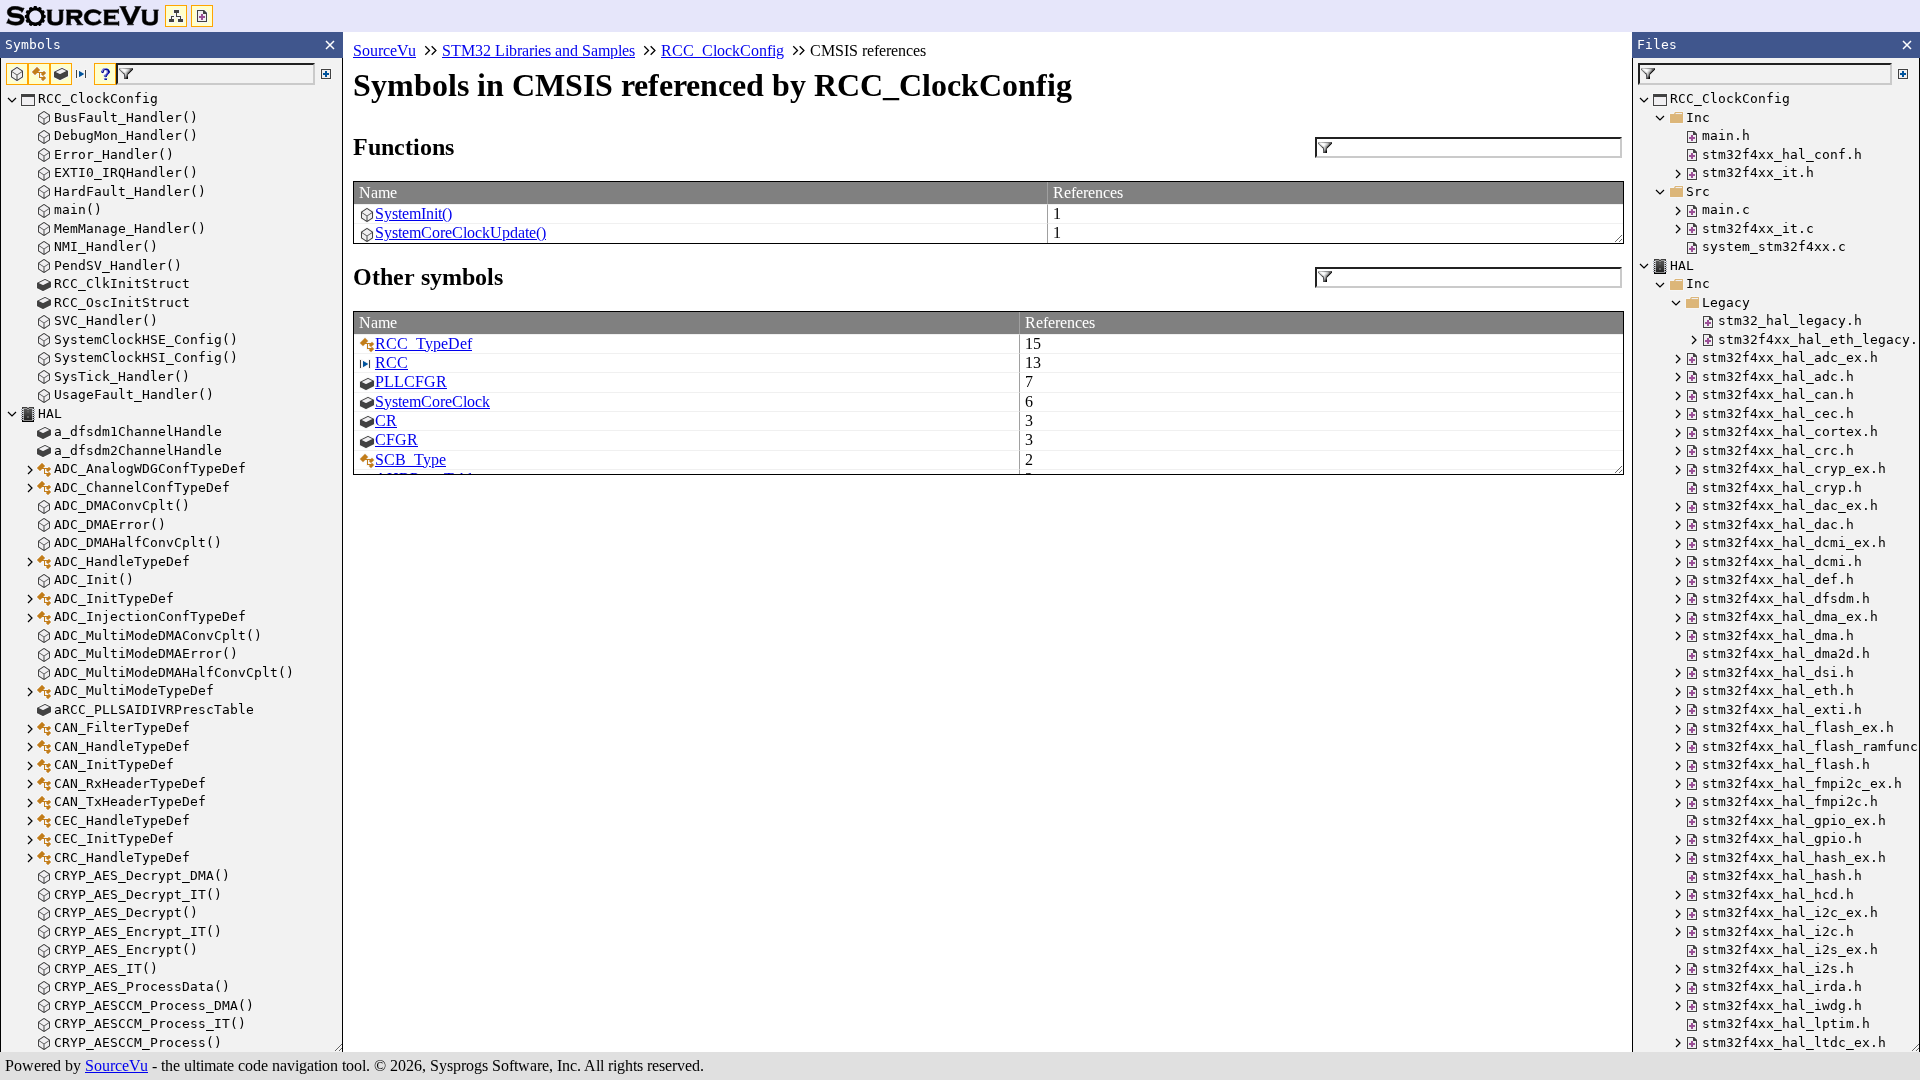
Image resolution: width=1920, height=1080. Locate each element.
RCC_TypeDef (423, 343)
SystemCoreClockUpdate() (460, 232)
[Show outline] (176, 16)
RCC (391, 362)
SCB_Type (410, 459)
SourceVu (116, 1065)
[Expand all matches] (326, 74)
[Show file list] (202, 16)
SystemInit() (413, 213)
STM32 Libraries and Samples (538, 50)
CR (386, 420)
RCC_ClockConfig (722, 50)
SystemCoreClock (432, 401)
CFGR (396, 439)
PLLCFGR (411, 381)
